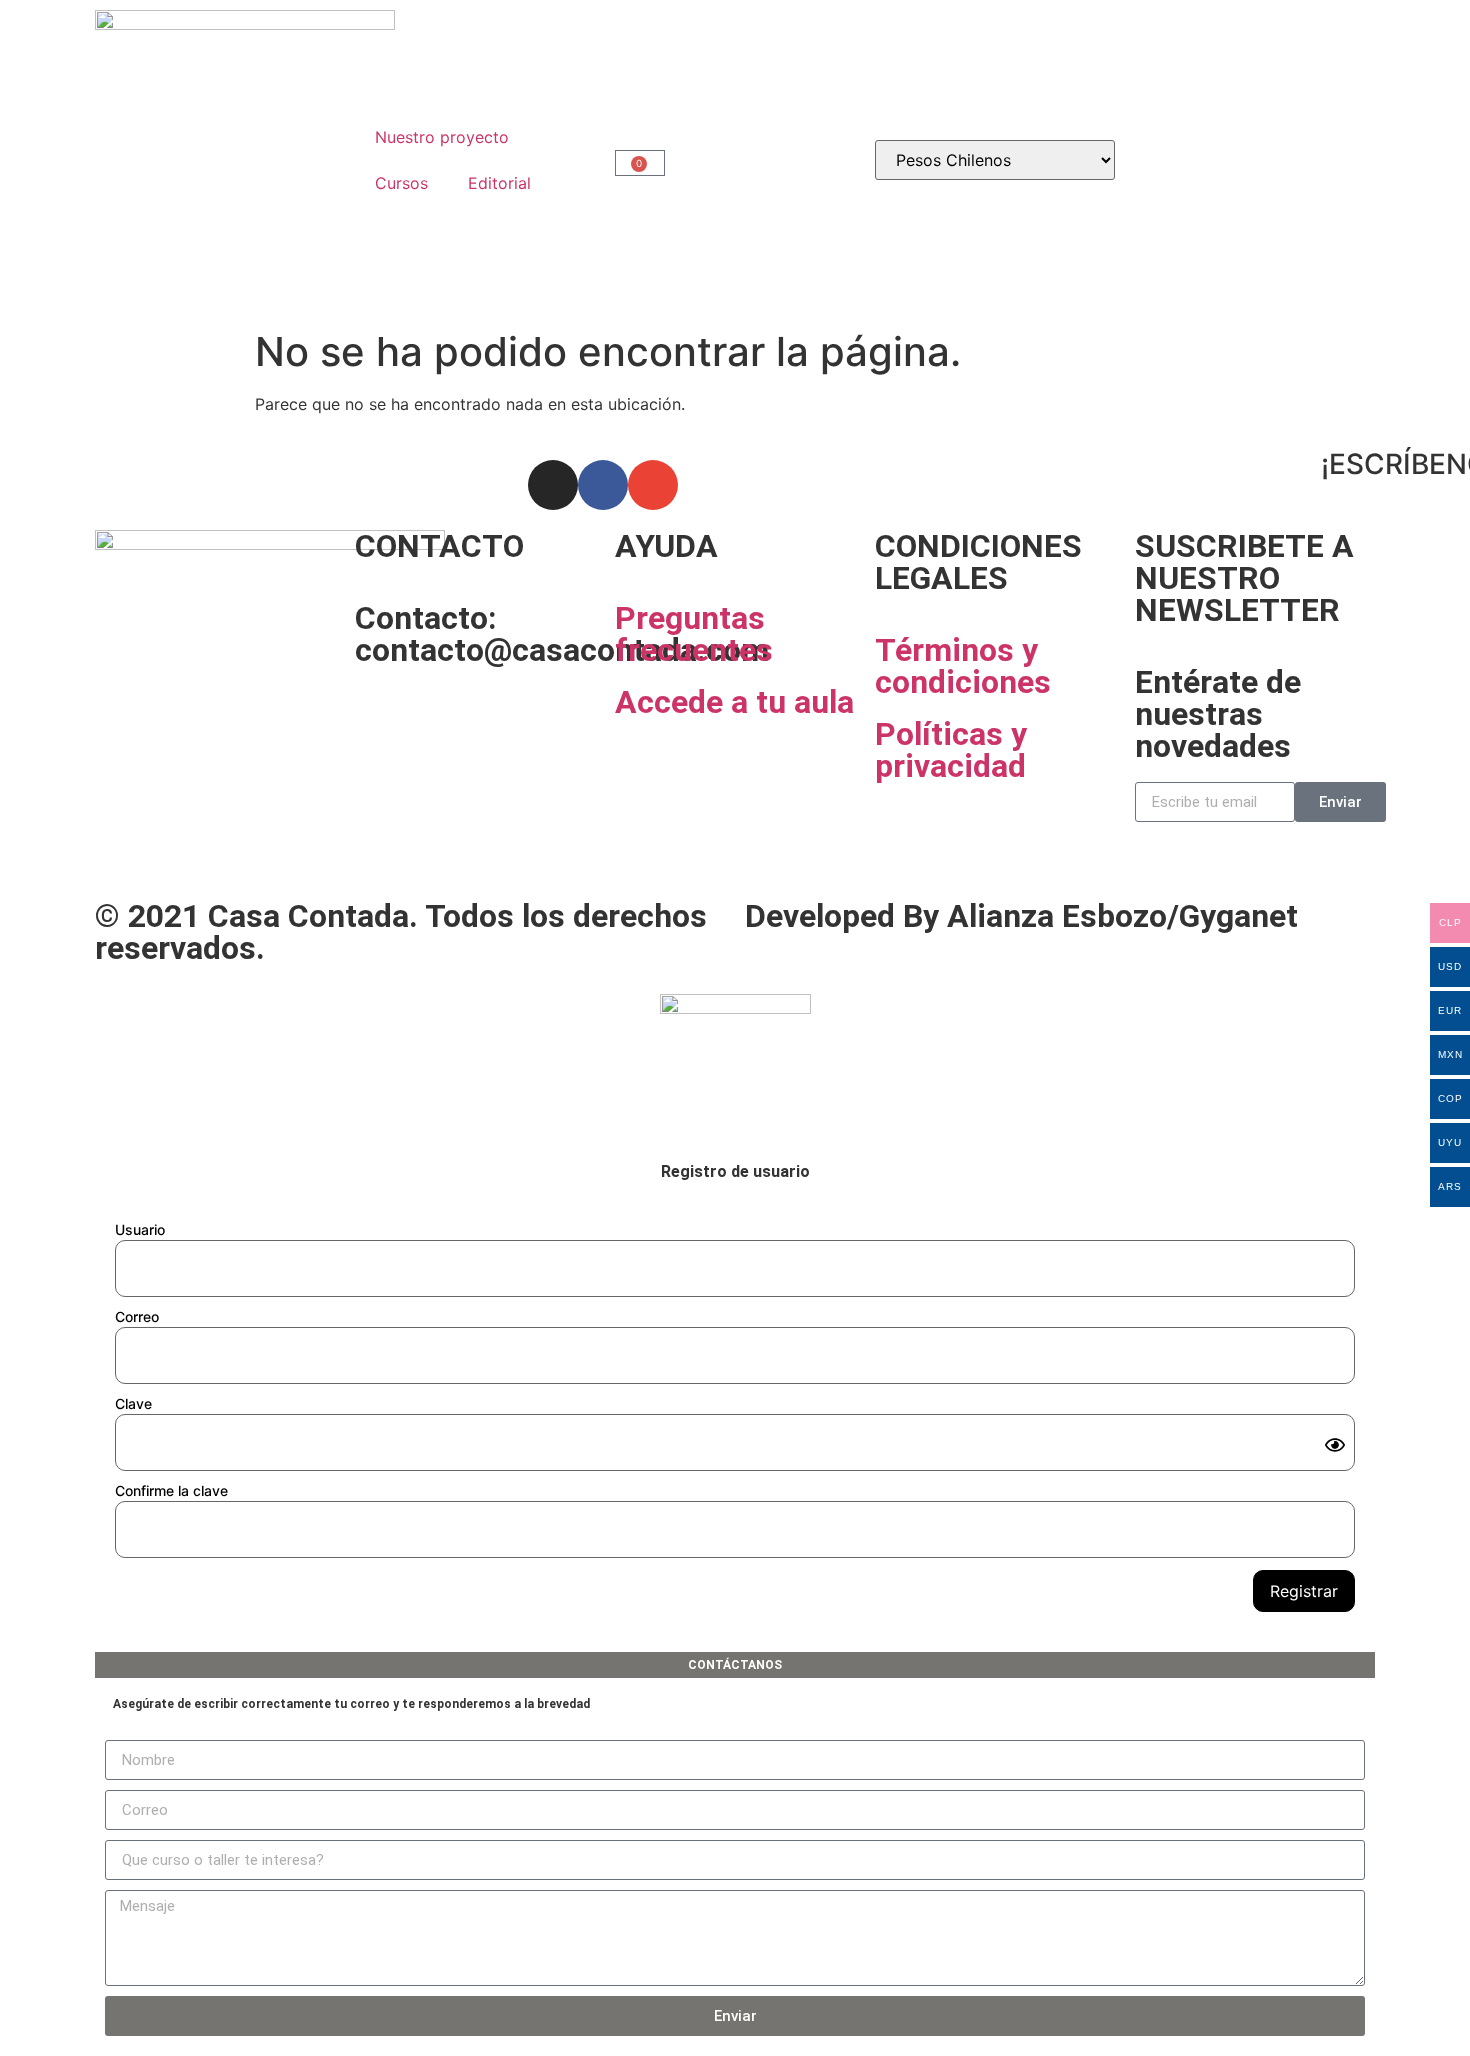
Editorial (499, 183)
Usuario (140, 1229)
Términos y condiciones (963, 666)
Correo (137, 1316)
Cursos (401, 183)
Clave (133, 1403)
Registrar (1304, 1591)
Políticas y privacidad (951, 750)
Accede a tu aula (734, 702)
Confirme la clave (171, 1490)
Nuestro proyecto (442, 137)
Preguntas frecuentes (694, 634)
